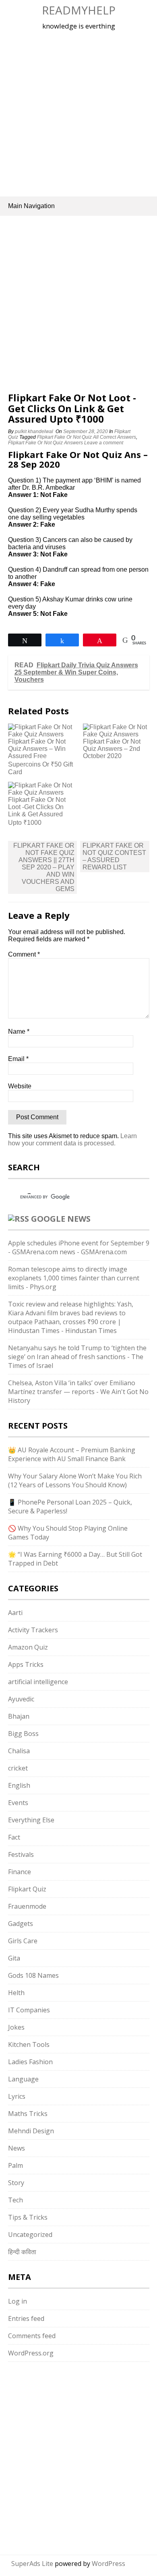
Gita (14, 1958)
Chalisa (19, 1751)
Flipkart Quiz (27, 1889)
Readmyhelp (79, 10)
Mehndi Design (31, 2131)
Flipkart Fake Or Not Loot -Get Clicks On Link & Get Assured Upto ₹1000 (37, 811)
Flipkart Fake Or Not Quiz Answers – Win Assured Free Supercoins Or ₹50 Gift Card (40, 757)
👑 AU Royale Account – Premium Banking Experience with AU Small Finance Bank (72, 1454)
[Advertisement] (78, 112)
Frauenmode (27, 1906)
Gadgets (21, 1924)
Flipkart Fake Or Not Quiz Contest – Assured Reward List (114, 856)
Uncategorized (30, 2235)
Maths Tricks (28, 2114)
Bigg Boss (23, 1734)
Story (16, 2183)
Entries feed (26, 2318)
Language (23, 2079)
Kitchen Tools (29, 2044)
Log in (18, 2301)
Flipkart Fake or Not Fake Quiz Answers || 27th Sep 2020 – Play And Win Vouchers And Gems (44, 867)
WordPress (108, 2564)
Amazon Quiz (28, 1647)
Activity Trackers (33, 1630)
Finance (20, 1872)
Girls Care (23, 1941)
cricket (18, 1768)
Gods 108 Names (33, 1975)
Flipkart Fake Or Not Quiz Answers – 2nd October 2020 (112, 749)
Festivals (21, 1854)
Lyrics (17, 2096)
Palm (15, 2165)
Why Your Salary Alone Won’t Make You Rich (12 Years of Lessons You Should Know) (75, 1480)
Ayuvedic (21, 1699)
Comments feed (32, 2336)
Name (19, 1031)
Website (20, 1086)
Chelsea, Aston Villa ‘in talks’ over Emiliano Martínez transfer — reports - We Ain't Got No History (78, 1392)
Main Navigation (31, 206)
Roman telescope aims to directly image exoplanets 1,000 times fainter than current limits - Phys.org (74, 1278)
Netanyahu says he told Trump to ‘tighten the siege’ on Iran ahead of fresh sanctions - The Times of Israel (77, 1357)
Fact (14, 1837)
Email (18, 1059)
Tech (15, 2200)
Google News (61, 1219)
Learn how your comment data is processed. (72, 1140)
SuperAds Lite (32, 2564)
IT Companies (29, 2010)
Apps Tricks (26, 1664)
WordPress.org (31, 2353)
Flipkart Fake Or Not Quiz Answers (45, 443)
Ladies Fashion (30, 2062)
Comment (24, 954)
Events (18, 1803)
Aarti (15, 1613)
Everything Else (31, 1820)
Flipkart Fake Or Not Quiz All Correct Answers (87, 437)
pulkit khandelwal (34, 431)
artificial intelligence (38, 1682)
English (19, 1785)
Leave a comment (104, 443)
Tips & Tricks (28, 2217)
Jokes (16, 2027)
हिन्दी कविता (22, 2252)
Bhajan (19, 1716)
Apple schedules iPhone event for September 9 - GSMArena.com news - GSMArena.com (79, 1247)
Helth (16, 1993)
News (17, 2148)
